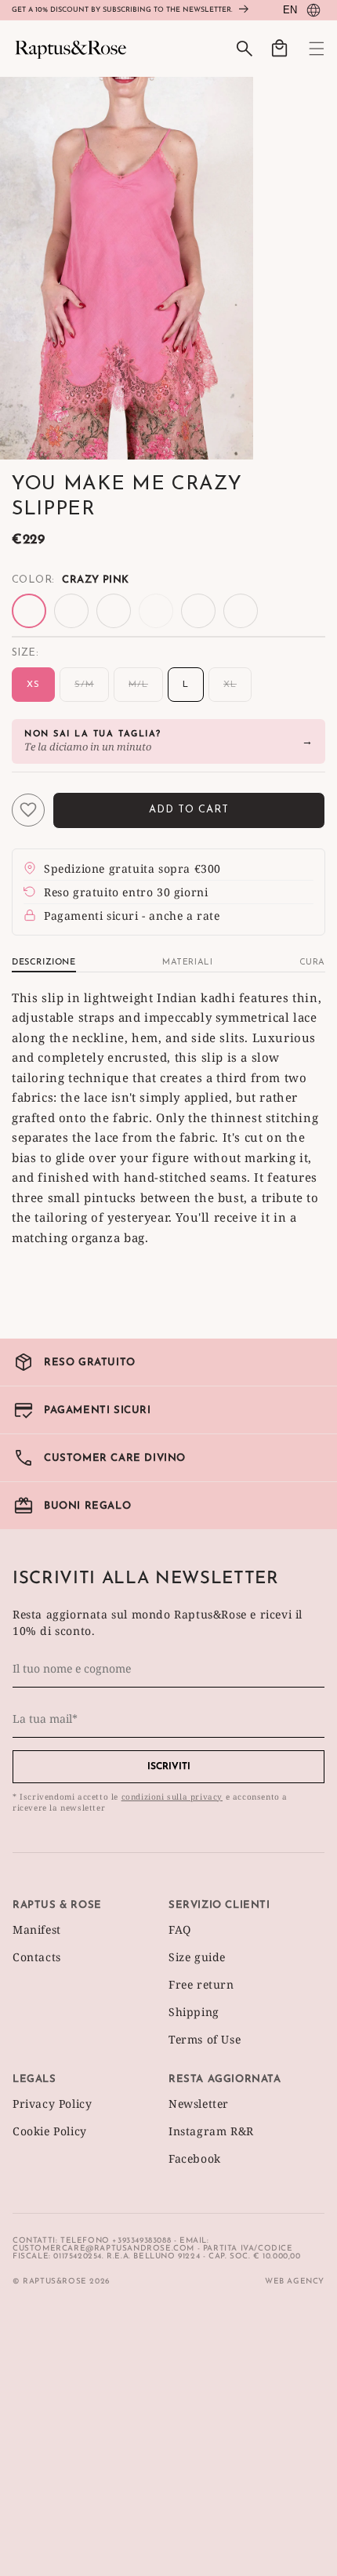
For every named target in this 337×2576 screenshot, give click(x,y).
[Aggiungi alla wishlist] (28, 810)
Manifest (37, 1929)
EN (290, 10)
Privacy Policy (52, 2104)
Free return (201, 1984)
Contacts (37, 1957)
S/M (92, 691)
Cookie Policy (50, 2131)
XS (33, 685)
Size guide (197, 1957)
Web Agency (295, 2282)
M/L (146, 691)
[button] (307, 49)
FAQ (180, 1929)
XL (237, 691)
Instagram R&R (211, 2131)
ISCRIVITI (169, 1767)
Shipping (194, 2012)
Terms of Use (205, 2039)
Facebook (195, 2158)
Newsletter (199, 2104)
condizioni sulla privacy (172, 1797)
